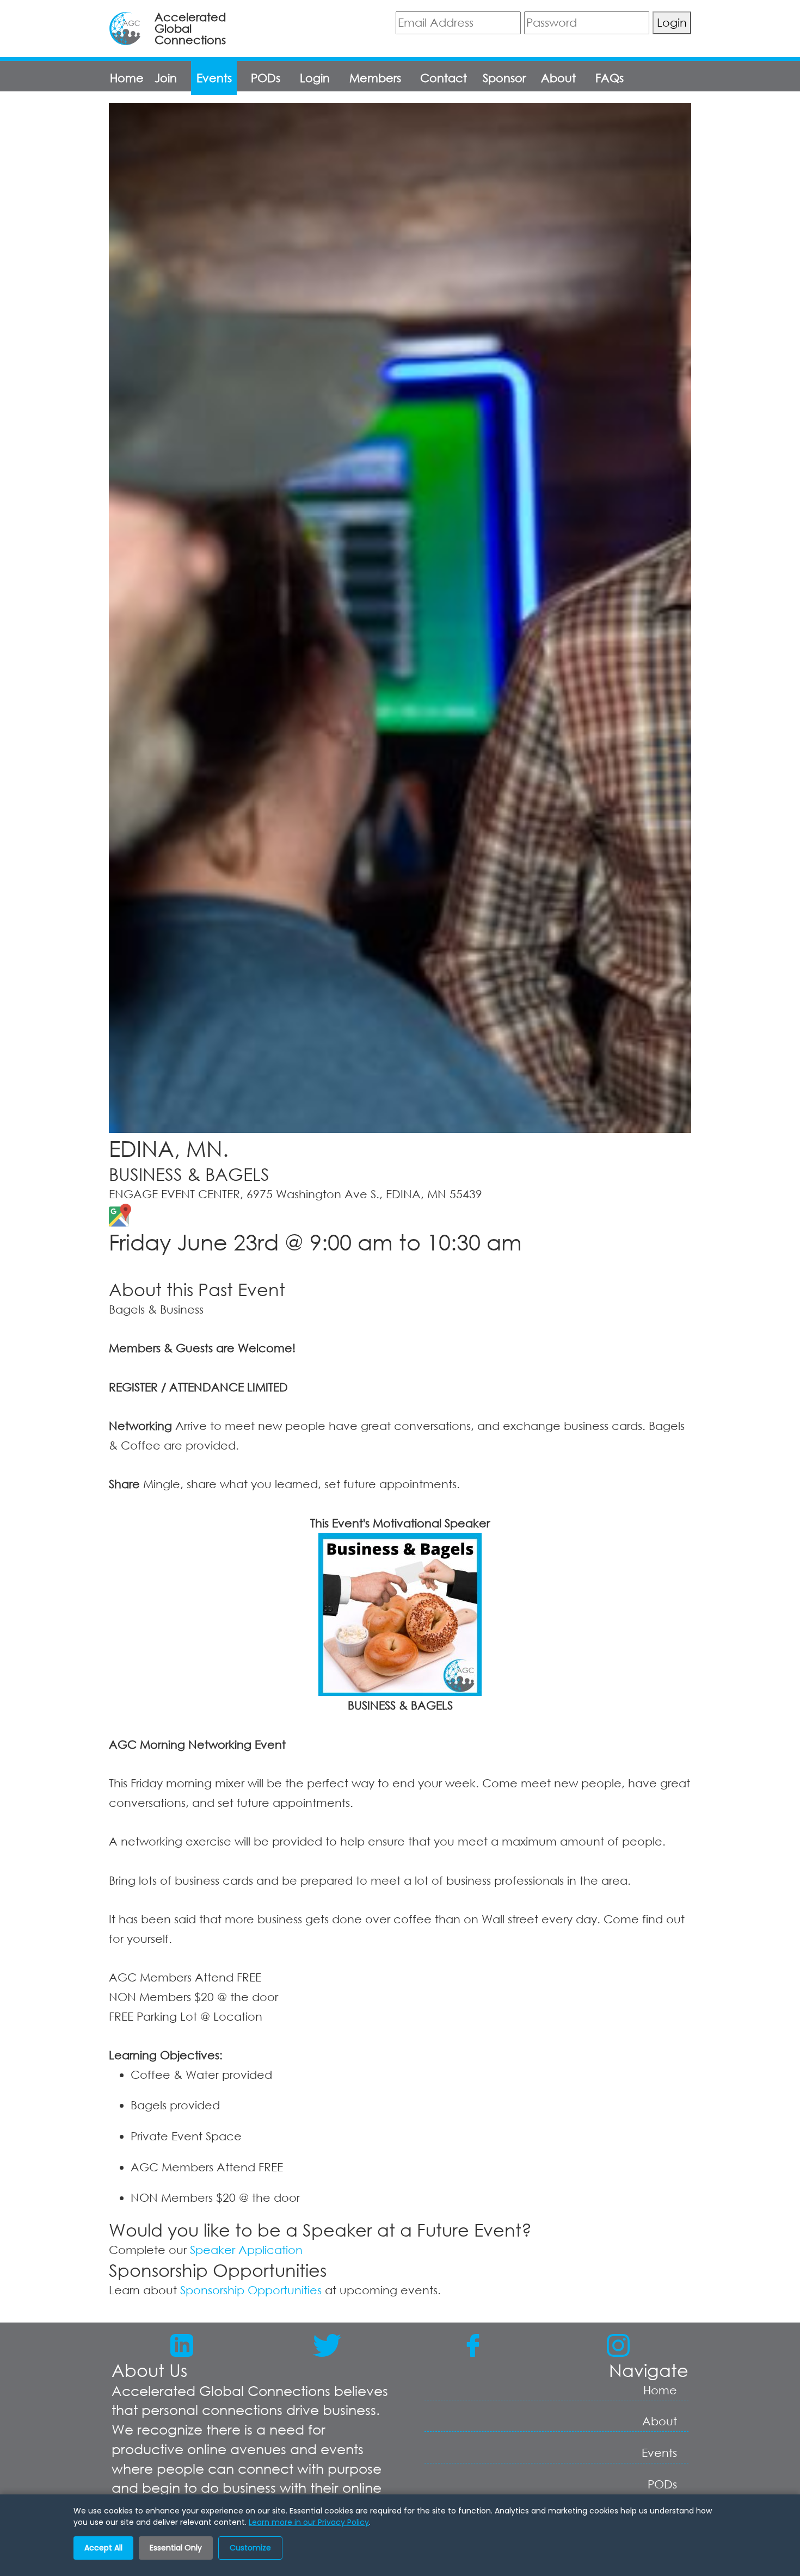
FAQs (610, 78)
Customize (250, 2548)
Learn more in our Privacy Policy (309, 2522)
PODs (266, 78)
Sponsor (504, 78)
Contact (444, 78)
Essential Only (176, 2548)
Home (127, 78)
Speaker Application (246, 2250)
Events (214, 78)
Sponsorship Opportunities (251, 2290)
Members (375, 78)
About (558, 78)
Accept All (103, 2548)
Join (166, 78)
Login (672, 22)
